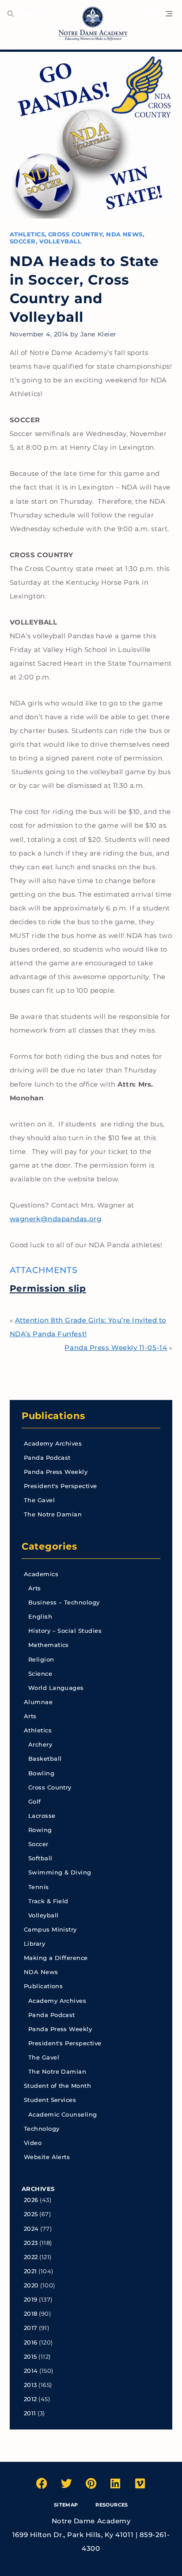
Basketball (45, 1759)
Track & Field (48, 1901)
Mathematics (49, 1645)
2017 (31, 2328)
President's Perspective (61, 1486)
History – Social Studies (65, 1631)
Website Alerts (47, 2157)
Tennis (39, 1887)
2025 (31, 2214)
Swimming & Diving (60, 1872)
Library (34, 1944)
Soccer (23, 241)
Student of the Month (57, 2086)
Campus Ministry (50, 1930)
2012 (30, 2399)
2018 (31, 2314)
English (40, 1617)
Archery (40, 1745)
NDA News (124, 234)
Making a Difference (56, 1958)
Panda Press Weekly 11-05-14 (116, 1348)
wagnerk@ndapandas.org (55, 1219)
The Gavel (39, 1500)
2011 (30, 2413)
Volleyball (61, 241)
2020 (31, 2285)
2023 (31, 2243)
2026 (31, 2200)
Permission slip (48, 1288)
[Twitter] (66, 2483)
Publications (54, 1415)
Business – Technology (64, 1602)
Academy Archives (53, 1444)
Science (40, 1674)
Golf (35, 1802)
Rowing (40, 1830)
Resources (112, 2505)
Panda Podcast (47, 1458)
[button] (157, 14)
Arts (35, 1588)
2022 (31, 2257)
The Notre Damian (53, 1514)
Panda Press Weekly (56, 1472)
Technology (42, 2129)
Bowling (41, 1773)
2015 (30, 2357)
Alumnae (38, 1702)
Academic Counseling (63, 2115)
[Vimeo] (140, 2483)
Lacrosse (42, 1816)
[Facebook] (42, 2483)
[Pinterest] (91, 2483)
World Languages (56, 1688)
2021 (30, 2271)
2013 (30, 2385)
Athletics (27, 234)
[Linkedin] (116, 2483)
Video (33, 2143)
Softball (40, 1858)
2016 (31, 2343)
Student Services (50, 2100)
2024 (31, 2229)
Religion (41, 1660)
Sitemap (66, 2505)
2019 (31, 2300)
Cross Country (75, 234)
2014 (31, 2371)
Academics (41, 1574)
